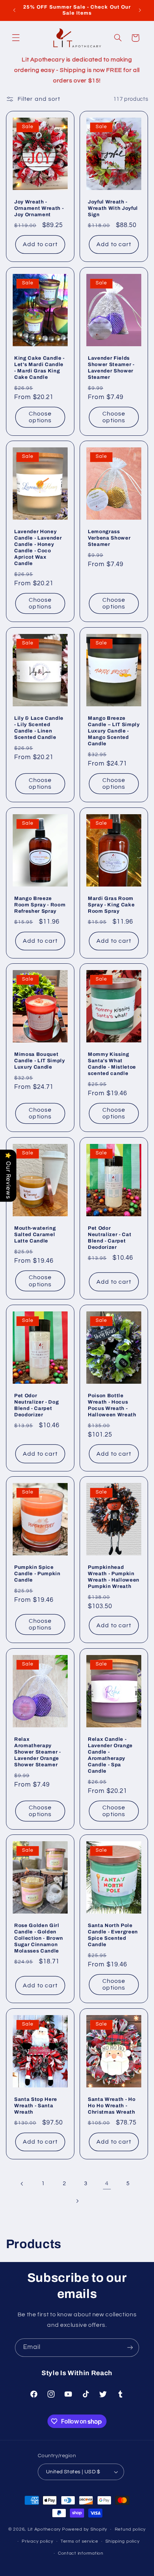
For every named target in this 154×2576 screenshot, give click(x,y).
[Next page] (77, 2201)
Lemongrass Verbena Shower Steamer (109, 538)
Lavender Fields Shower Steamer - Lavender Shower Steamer (111, 368)
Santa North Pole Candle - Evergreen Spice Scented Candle (113, 1935)
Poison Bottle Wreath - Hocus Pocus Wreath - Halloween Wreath (112, 1405)
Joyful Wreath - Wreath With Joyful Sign (113, 208)
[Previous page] (22, 2184)
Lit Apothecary (44, 2529)
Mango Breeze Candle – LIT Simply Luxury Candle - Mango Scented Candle (114, 731)
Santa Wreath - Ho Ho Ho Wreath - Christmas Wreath (112, 2106)
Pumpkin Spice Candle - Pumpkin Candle (37, 1574)
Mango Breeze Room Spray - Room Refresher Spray (40, 905)
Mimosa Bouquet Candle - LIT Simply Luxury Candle (40, 1061)
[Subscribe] (130, 2348)
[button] (16, 38)
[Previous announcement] (14, 10)
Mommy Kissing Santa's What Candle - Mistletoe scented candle (112, 1064)
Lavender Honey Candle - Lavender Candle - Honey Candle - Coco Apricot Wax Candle (38, 547)
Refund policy (130, 2529)
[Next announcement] (140, 10)
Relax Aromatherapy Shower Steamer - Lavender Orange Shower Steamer (38, 1752)
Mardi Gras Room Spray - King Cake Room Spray (111, 905)
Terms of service (79, 2541)
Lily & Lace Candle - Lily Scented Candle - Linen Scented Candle (39, 728)
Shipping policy (122, 2541)
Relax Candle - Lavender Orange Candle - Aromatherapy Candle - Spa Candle (110, 1755)
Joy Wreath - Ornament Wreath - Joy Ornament (39, 208)
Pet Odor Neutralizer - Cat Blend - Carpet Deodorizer (110, 1238)
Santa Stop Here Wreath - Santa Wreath (36, 2106)
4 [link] (107, 2183)
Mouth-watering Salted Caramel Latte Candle (35, 1234)
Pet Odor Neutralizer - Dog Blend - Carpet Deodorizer (36, 1405)
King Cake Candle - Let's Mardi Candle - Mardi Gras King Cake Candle (39, 368)
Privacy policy (37, 2541)
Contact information (81, 2553)
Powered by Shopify (85, 2529)
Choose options (40, 417)
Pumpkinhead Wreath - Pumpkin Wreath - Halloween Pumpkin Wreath (114, 1577)
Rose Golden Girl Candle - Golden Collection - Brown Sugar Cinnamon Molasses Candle (39, 1938)
